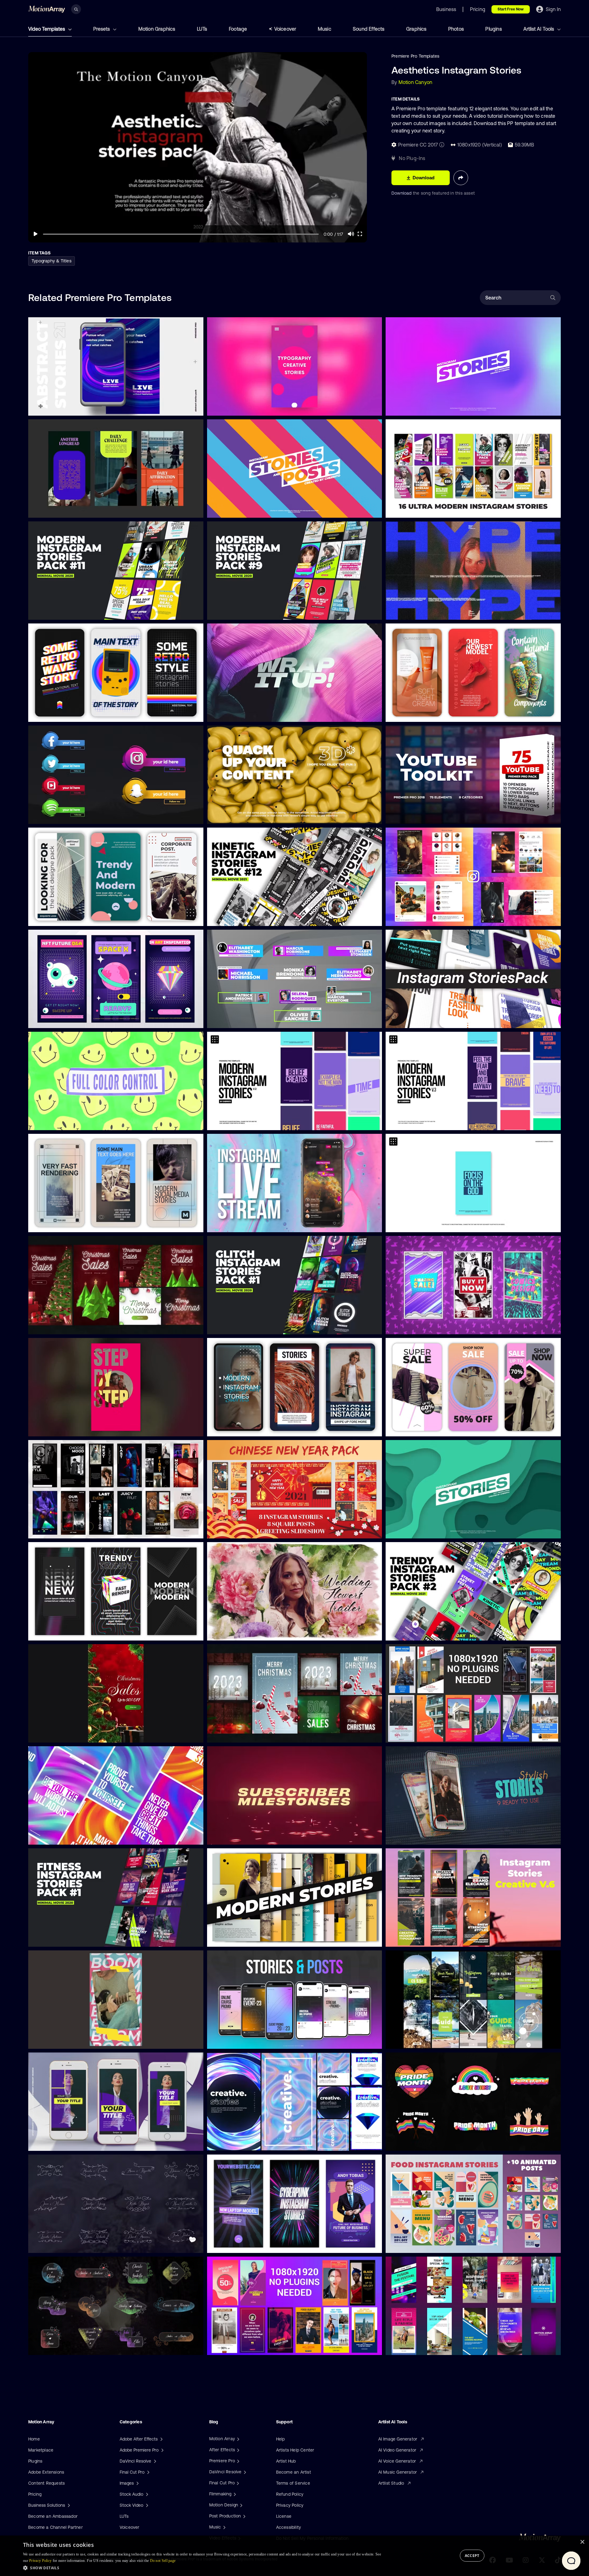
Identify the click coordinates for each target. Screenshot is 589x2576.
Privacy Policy (290, 2505)
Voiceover (285, 29)
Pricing (35, 2494)
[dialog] (294, 2556)
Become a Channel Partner (56, 2527)
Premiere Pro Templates (415, 56)
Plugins (493, 29)
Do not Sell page (163, 2561)
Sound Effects (369, 29)
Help (281, 2439)
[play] (36, 234)
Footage (238, 29)
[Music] (224, 2527)
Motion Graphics (157, 29)
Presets (102, 29)
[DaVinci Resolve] (244, 2472)
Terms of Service (293, 2483)
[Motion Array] (237, 2439)
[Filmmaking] (234, 2494)
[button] (202, 2568)
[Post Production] (244, 2516)
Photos (456, 29)
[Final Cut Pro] (237, 2483)
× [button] (582, 2542)
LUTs (202, 29)
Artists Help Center (295, 2450)
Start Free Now (511, 9)
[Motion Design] (241, 2505)
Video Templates (47, 29)
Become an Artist (294, 2472)
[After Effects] (237, 2450)
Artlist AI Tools (539, 29)
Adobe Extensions (46, 2472)
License (284, 2516)
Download (402, 193)
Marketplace (41, 2450)
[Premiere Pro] (237, 2461)
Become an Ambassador (53, 2516)
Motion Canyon (416, 82)
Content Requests (46, 2483)
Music (325, 29)
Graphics (416, 29)
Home (34, 2439)
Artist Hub (286, 2461)
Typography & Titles (52, 261)
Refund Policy (290, 2494)
